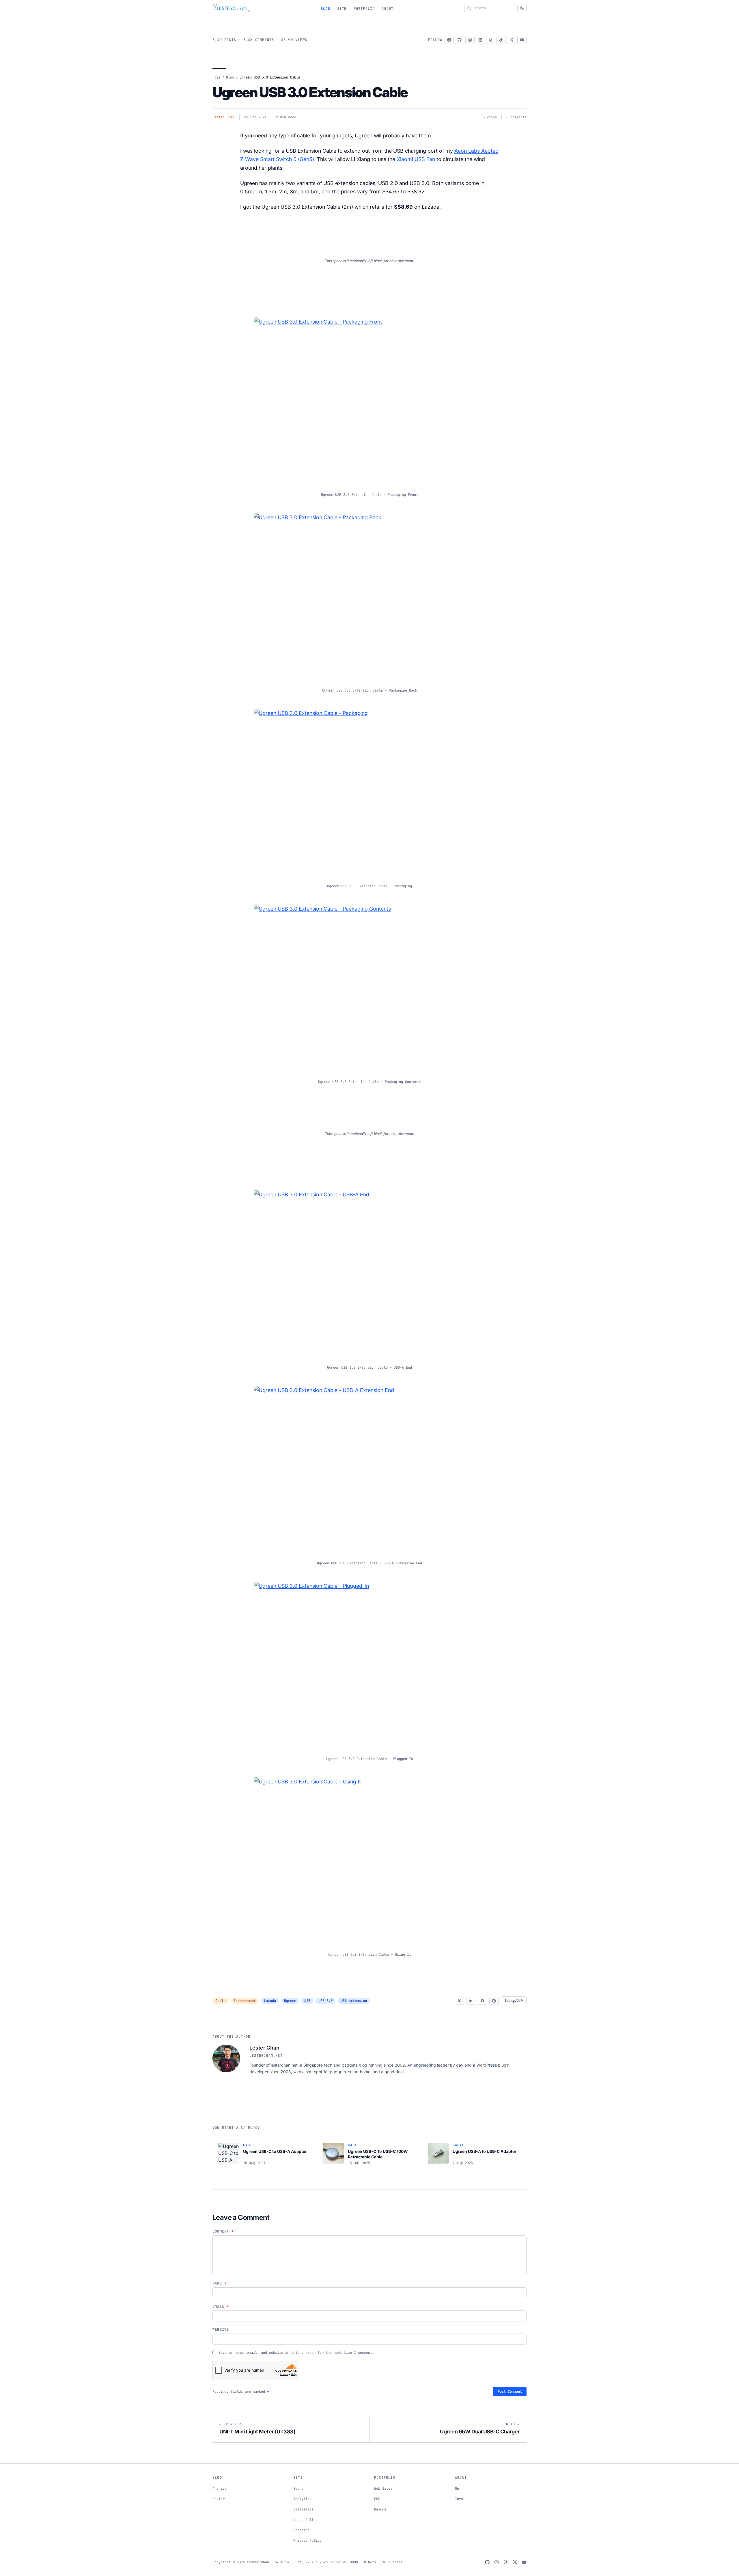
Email (221, 2306)
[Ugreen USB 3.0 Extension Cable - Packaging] (369, 792)
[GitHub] (460, 40)
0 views (490, 117)
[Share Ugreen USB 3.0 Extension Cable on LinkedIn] (471, 2001)
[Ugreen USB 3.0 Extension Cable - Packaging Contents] (369, 988)
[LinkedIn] (480, 40)
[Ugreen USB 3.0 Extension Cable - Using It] (369, 1860)
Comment (223, 2231)
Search (299, 2489)
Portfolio (364, 9)
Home (217, 77)
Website (221, 2330)
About (388, 9)
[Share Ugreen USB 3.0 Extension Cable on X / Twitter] (459, 2001)
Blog (325, 9)
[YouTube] (522, 40)
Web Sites (383, 2489)
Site (342, 9)
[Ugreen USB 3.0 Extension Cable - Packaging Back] (369, 596)
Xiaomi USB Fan (416, 159)
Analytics (302, 2499)
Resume (380, 2509)
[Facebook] (449, 40)
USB (307, 2001)
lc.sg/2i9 (514, 2001)
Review (219, 2499)
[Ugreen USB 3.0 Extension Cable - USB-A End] (369, 1273)
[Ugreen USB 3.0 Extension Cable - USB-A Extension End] (369, 1469)
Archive (220, 2489)
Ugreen (290, 2001)
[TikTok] (501, 40)
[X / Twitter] (512, 40)
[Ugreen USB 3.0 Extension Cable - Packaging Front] (369, 401)
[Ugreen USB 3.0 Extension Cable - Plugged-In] (369, 1665)
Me (457, 2489)
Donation (301, 2530)
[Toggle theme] (522, 8)
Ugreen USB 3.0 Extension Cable (310, 92)
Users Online (305, 2520)
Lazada (270, 2001)
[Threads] (491, 40)
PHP (377, 2499)
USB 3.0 (325, 2001)
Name (220, 2283)
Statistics (303, 2509)
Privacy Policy (307, 2540)
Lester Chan (224, 117)
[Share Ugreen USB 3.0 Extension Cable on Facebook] (482, 2001)
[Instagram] (470, 40)
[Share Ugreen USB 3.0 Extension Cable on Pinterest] (494, 2001)
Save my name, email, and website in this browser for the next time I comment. (296, 2353)
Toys (459, 2499)
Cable (220, 2001)
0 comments (516, 117)
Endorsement (245, 2001)
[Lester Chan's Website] (231, 8)
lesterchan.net (266, 2056)
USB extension (354, 2001)
